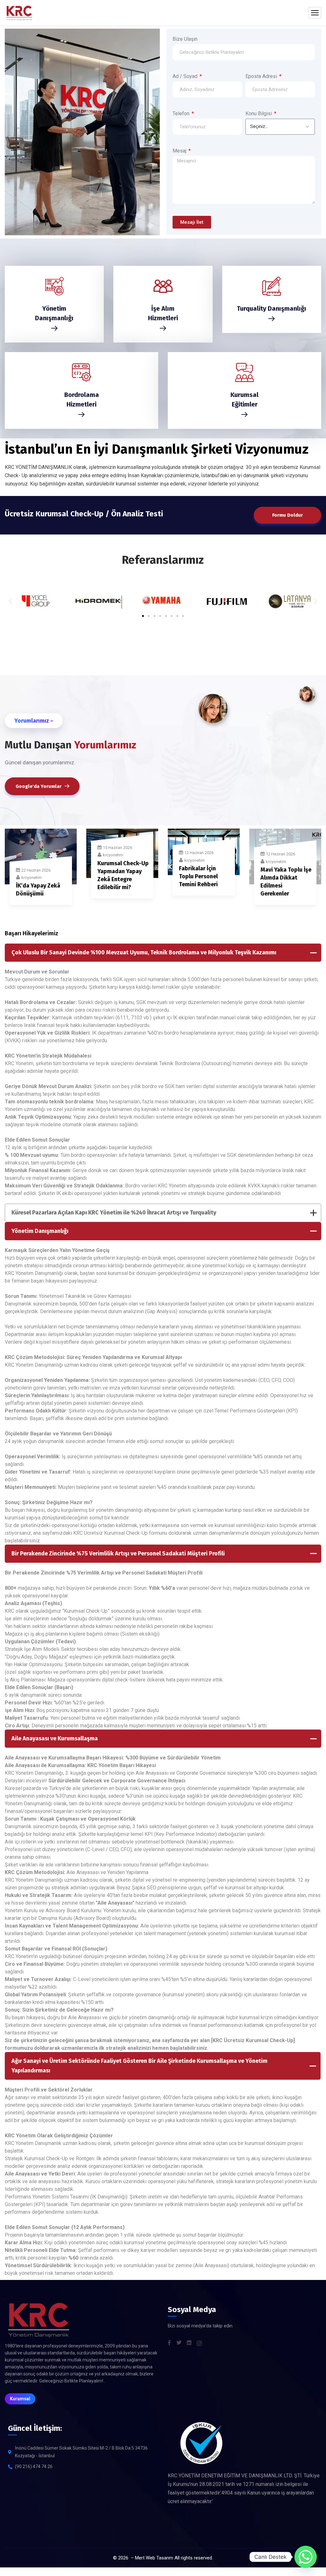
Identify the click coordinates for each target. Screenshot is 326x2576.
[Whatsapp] (306, 2557)
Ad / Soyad (186, 76)
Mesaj (180, 151)
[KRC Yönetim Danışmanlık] (19, 13)
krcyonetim (32, 878)
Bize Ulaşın (185, 39)
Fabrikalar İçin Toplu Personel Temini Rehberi (198, 876)
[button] (10, 601)
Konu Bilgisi (259, 113)
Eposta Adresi (262, 76)
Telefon (182, 113)
